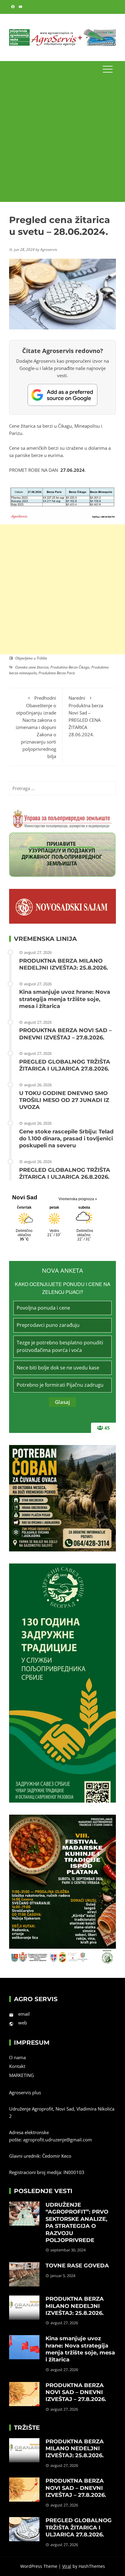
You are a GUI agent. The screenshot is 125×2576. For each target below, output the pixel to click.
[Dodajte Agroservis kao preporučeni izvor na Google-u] (62, 395)
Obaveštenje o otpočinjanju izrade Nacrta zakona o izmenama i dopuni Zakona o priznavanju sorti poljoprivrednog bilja (36, 727)
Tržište (42, 658)
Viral (67, 2566)
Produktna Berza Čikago (70, 667)
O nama (17, 2057)
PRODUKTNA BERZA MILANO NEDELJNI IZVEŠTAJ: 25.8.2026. (64, 964)
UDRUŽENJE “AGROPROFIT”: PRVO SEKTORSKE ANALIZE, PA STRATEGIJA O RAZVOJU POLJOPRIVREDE (77, 2223)
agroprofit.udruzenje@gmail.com (57, 2140)
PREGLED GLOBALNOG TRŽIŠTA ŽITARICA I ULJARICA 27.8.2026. (65, 1065)
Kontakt (17, 2066)
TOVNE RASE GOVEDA (77, 2266)
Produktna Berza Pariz (57, 673)
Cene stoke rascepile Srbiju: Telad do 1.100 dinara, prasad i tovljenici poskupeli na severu (66, 1139)
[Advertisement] (62, 140)
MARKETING (22, 2075)
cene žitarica (39, 667)
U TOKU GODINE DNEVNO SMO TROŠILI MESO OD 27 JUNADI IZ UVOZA (64, 1100)
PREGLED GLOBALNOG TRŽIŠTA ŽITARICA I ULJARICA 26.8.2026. (65, 1173)
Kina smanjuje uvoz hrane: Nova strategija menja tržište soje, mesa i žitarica (65, 999)
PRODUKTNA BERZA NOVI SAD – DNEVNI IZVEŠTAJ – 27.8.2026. (65, 1034)
